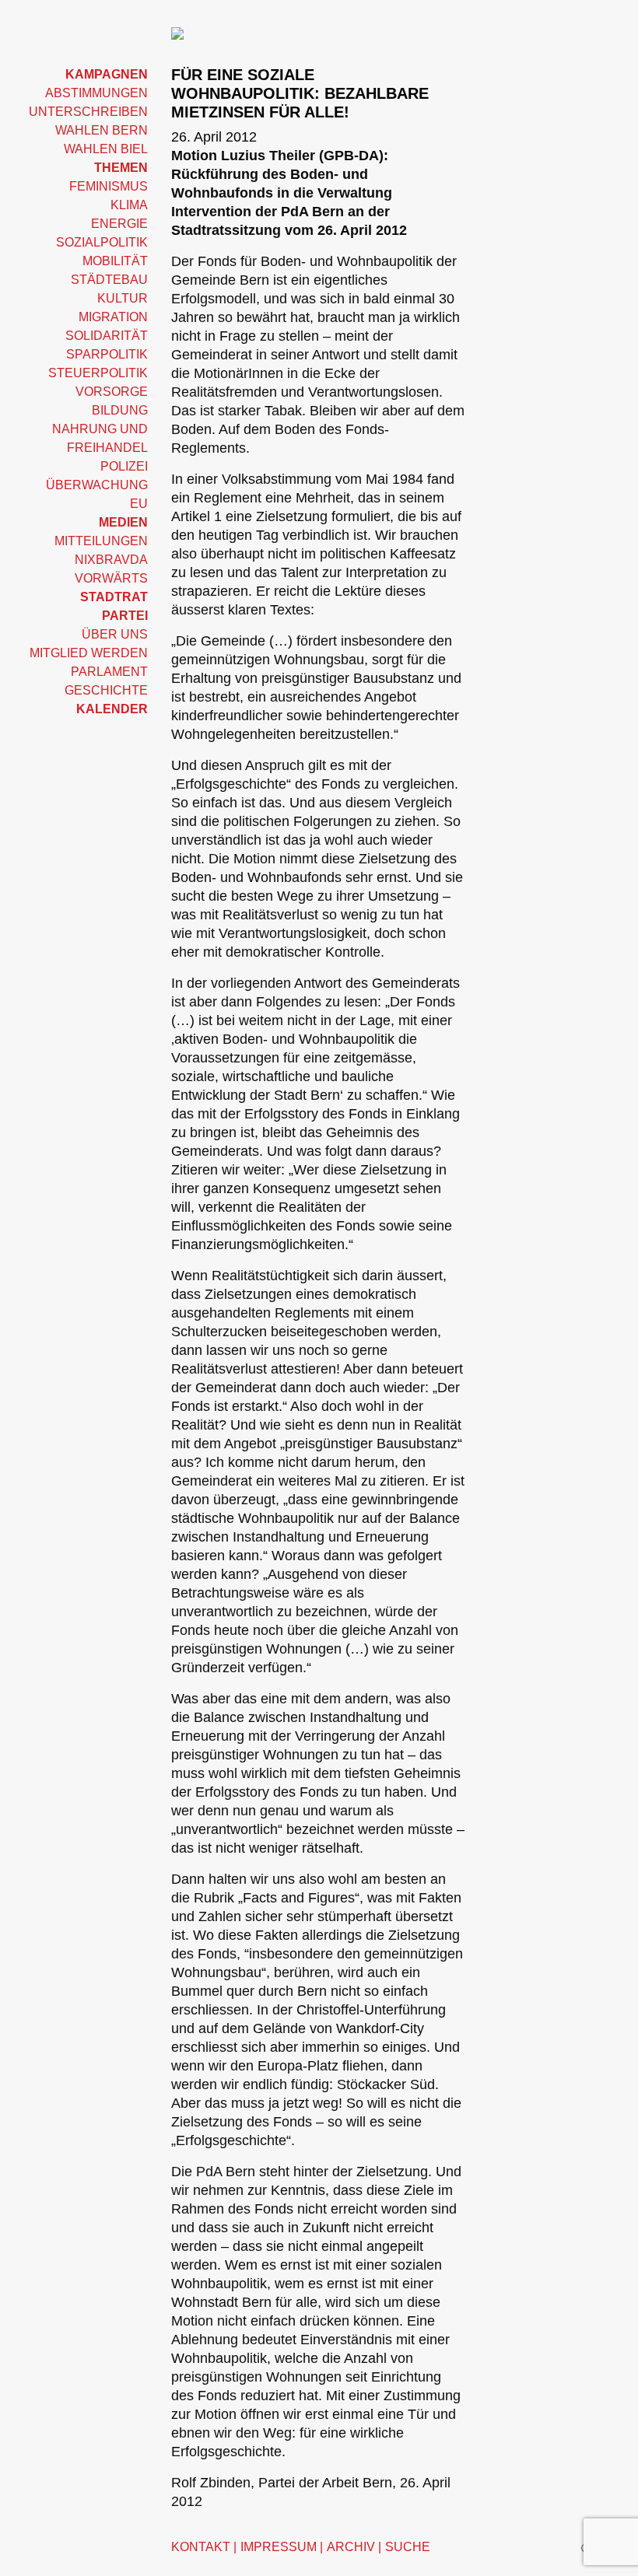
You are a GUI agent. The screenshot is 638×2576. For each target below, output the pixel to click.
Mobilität (115, 261)
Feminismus (109, 186)
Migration (113, 317)
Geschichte (106, 690)
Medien (123, 522)
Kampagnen (107, 74)
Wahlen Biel (106, 149)
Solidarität (107, 336)
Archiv (351, 2547)
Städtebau (109, 280)
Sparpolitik (107, 354)
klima (129, 205)
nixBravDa (111, 560)
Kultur (123, 298)
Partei (125, 616)
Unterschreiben (88, 112)
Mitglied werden (89, 653)
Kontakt (201, 2547)
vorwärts (111, 578)
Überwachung (97, 485)
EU (139, 504)
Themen (121, 168)
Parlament (109, 672)
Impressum (279, 2547)
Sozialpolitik (102, 242)
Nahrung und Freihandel (100, 438)
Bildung (120, 410)
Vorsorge (112, 392)
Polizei (124, 466)
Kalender (112, 709)
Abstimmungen (96, 93)
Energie (119, 224)
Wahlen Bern (102, 130)
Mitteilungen (101, 541)
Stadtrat (114, 597)
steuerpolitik (98, 373)
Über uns (115, 634)
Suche (408, 2547)
